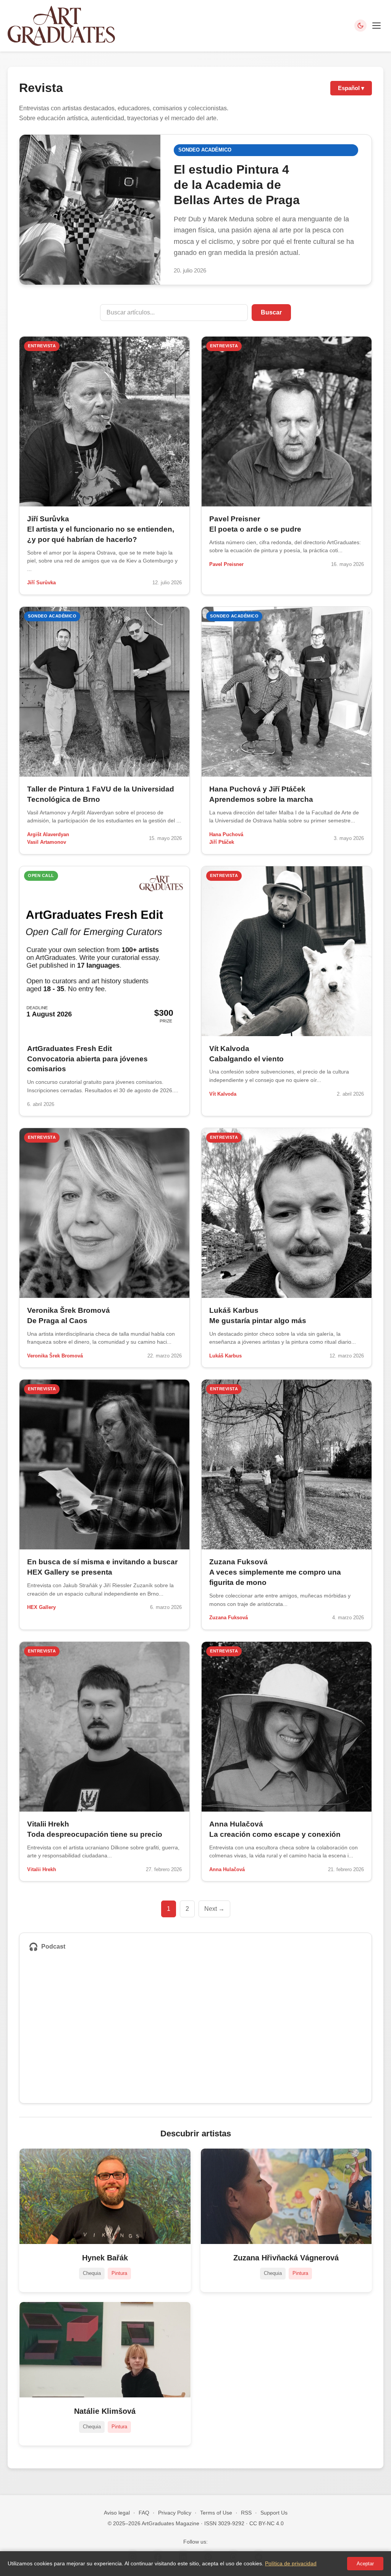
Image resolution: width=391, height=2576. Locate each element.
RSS (246, 2513)
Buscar (271, 312)
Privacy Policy (175, 2513)
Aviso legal (117, 2513)
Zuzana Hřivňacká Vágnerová (286, 2258)
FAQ (144, 2513)
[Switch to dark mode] (360, 26)
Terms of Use (216, 2513)
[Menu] (376, 26)
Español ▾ (351, 88)
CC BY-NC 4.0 (267, 2523)
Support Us (274, 2513)
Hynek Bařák (105, 2258)
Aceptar (365, 2564)
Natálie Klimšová (105, 2411)
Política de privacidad (291, 2563)
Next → (214, 1909)
